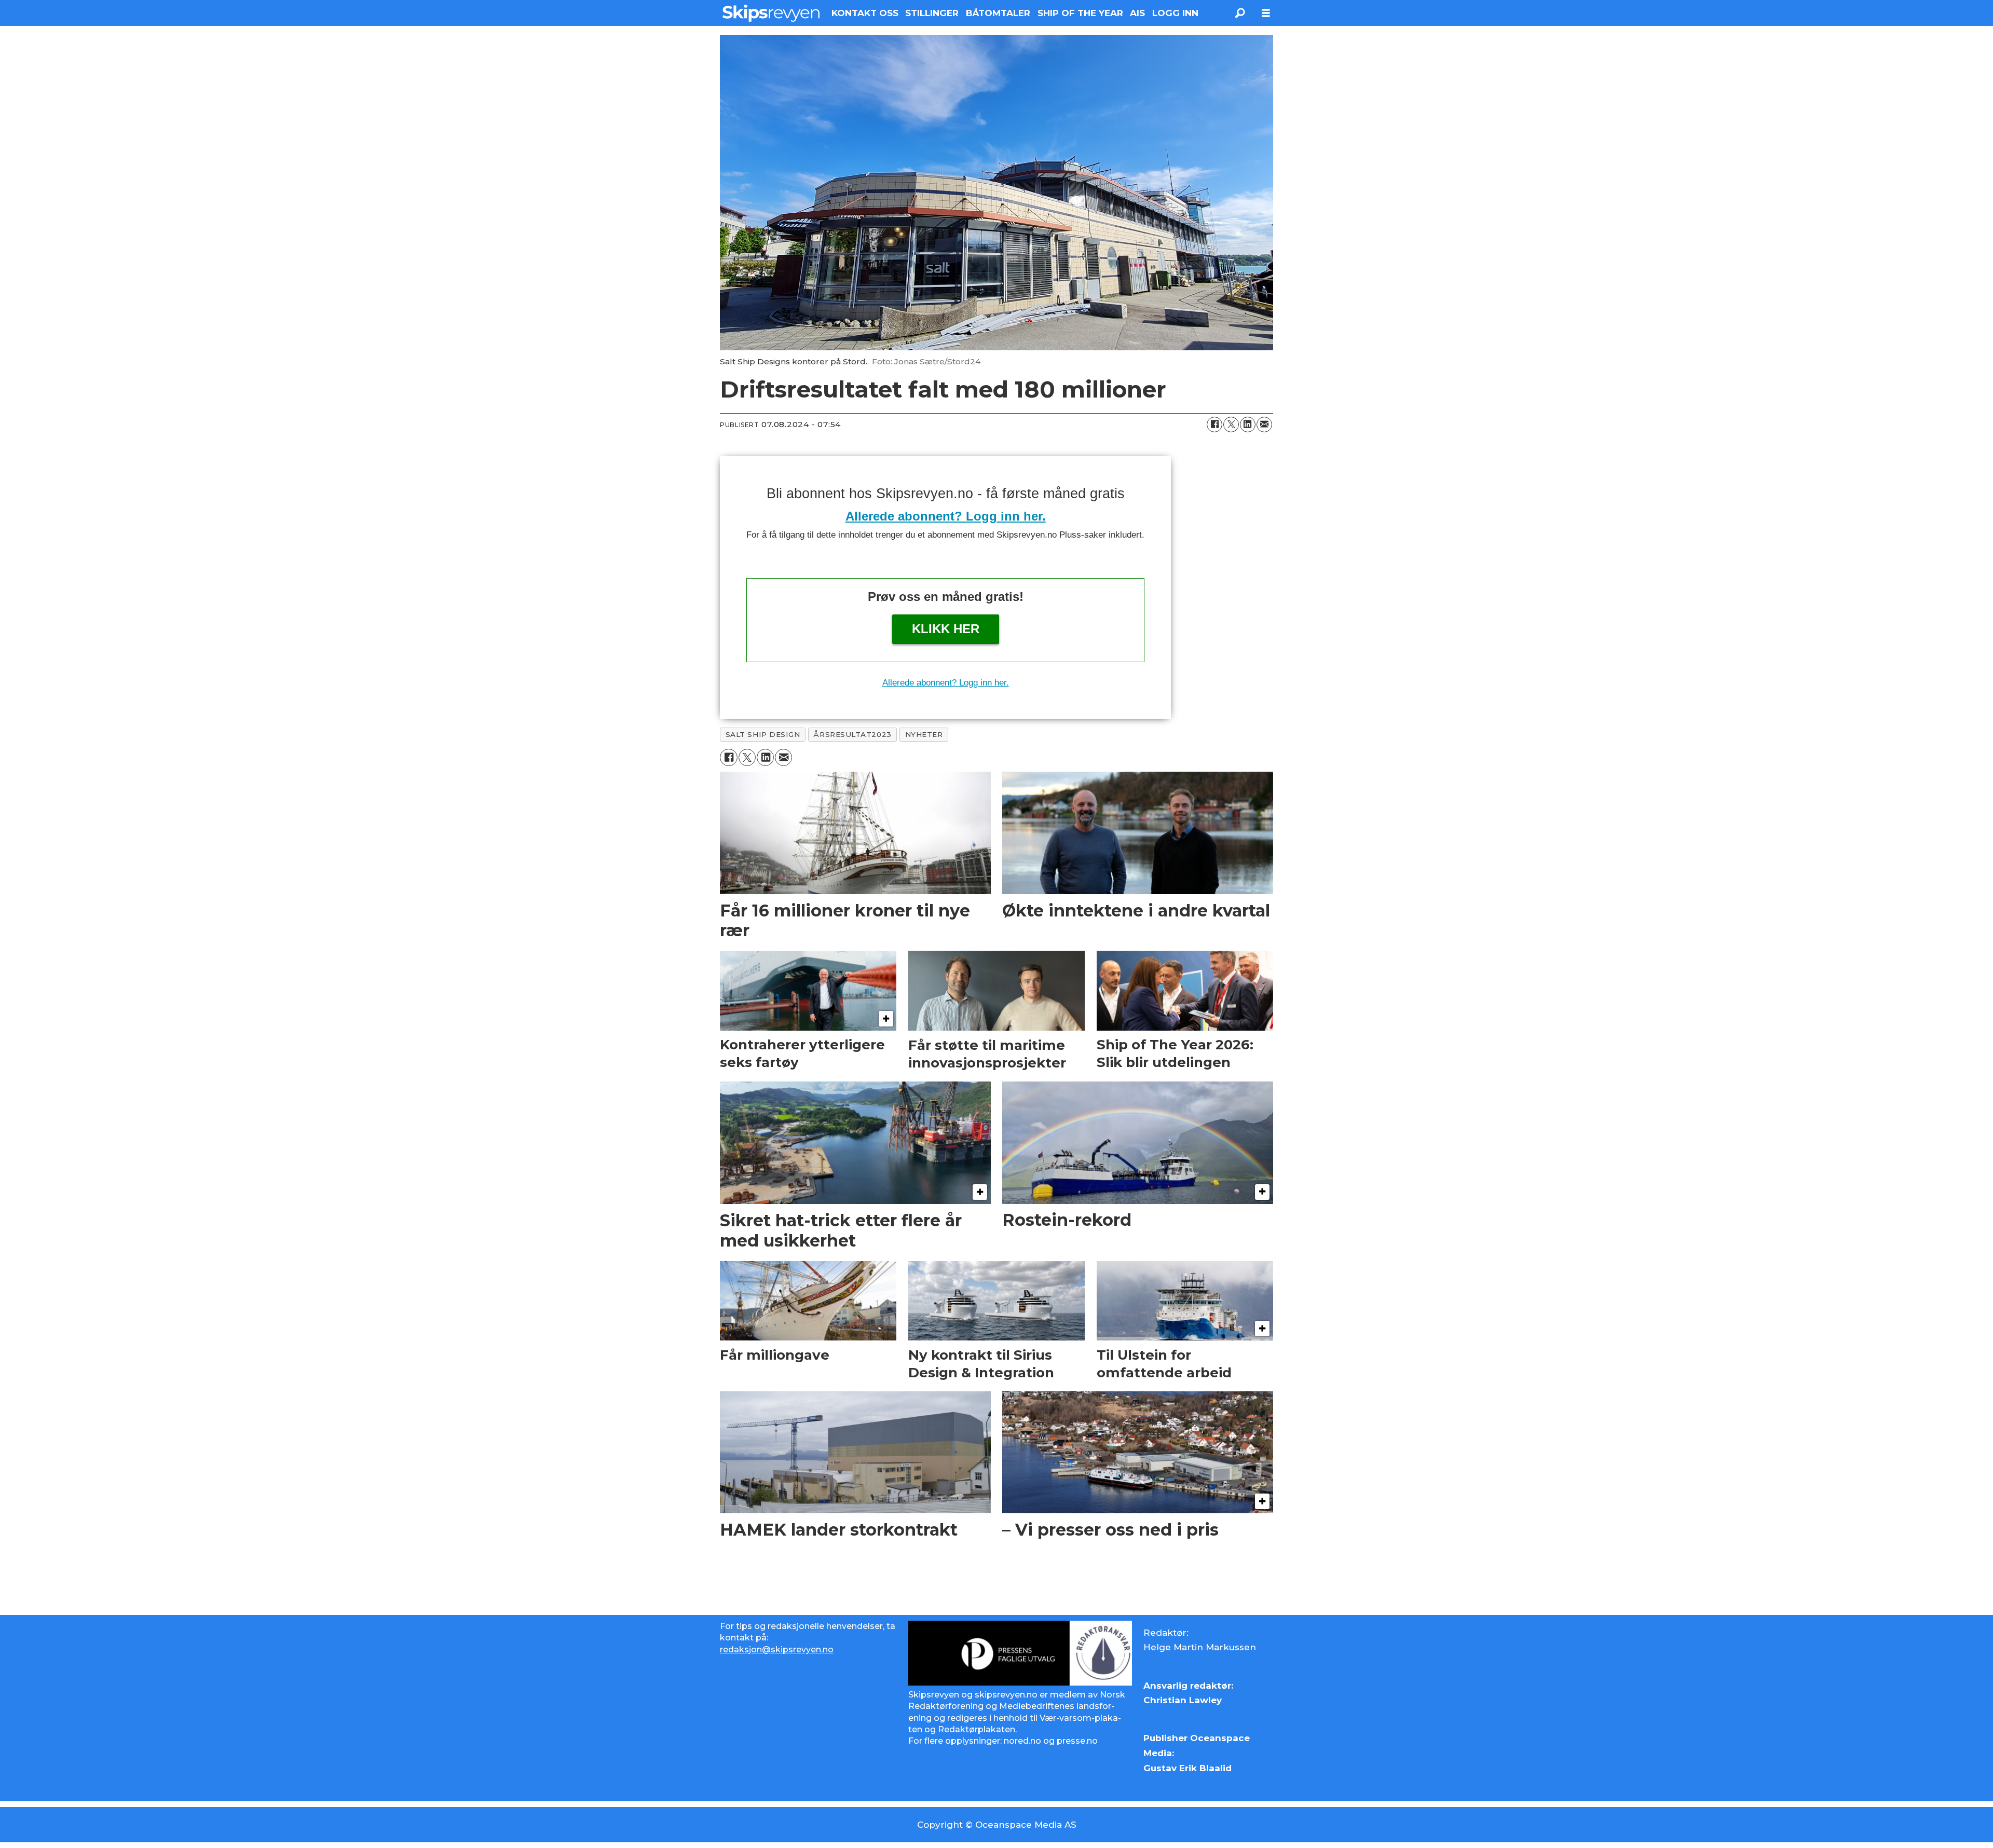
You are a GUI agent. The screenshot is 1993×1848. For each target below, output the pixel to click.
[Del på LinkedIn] (1248, 425)
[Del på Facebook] (1214, 425)
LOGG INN (1175, 13)
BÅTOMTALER (998, 13)
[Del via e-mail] (1264, 425)
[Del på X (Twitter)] (1231, 425)
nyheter (924, 734)
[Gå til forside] (771, 13)
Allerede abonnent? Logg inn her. (946, 516)
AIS (1137, 13)
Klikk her (946, 629)
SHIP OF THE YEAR (1080, 13)
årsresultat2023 (852, 734)
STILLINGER (932, 13)
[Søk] (1240, 13)
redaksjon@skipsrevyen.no (777, 1649)
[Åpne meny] (1266, 13)
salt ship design (763, 734)
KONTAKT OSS (865, 13)
